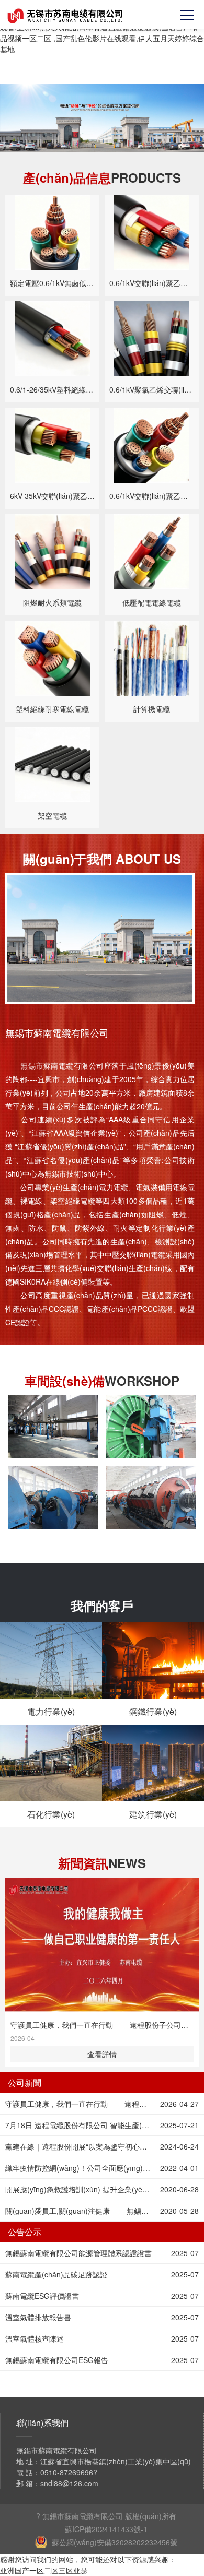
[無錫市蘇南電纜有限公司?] (66, 16)
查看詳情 (102, 2054)
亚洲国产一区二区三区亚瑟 (44, 2570)
